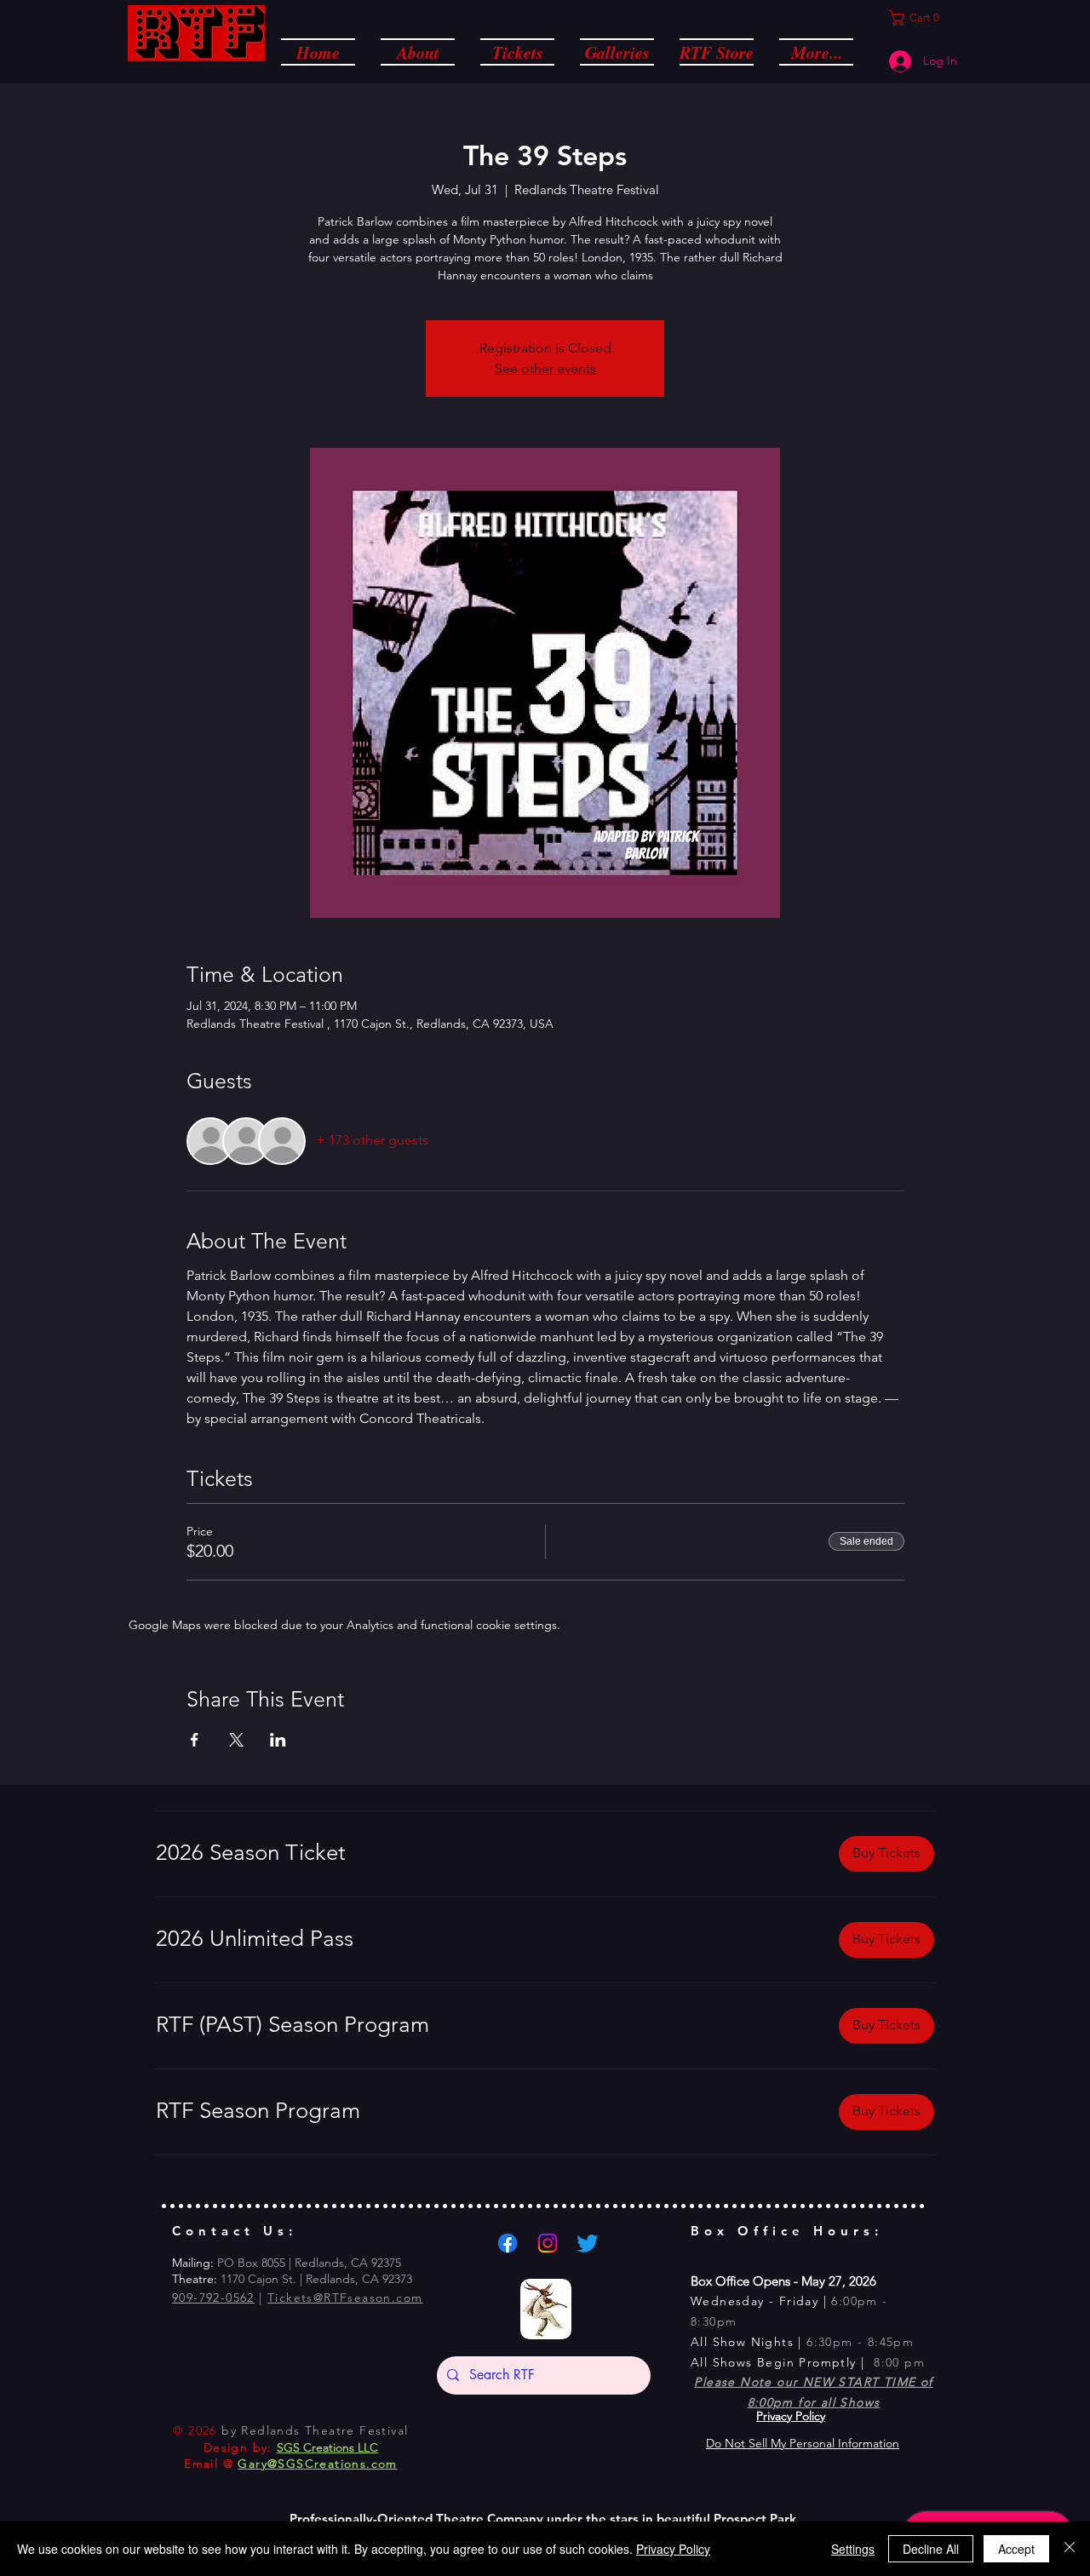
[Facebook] (508, 2243)
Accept (1016, 2549)
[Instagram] (548, 2243)
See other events (545, 368)
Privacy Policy (673, 2549)
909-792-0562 (213, 2298)
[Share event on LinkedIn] (278, 1740)
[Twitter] (588, 2243)
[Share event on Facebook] (195, 1740)
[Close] (1070, 2549)
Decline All (931, 2549)
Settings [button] (853, 2549)
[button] (418, 51)
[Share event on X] (236, 1740)
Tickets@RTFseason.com (345, 2298)
